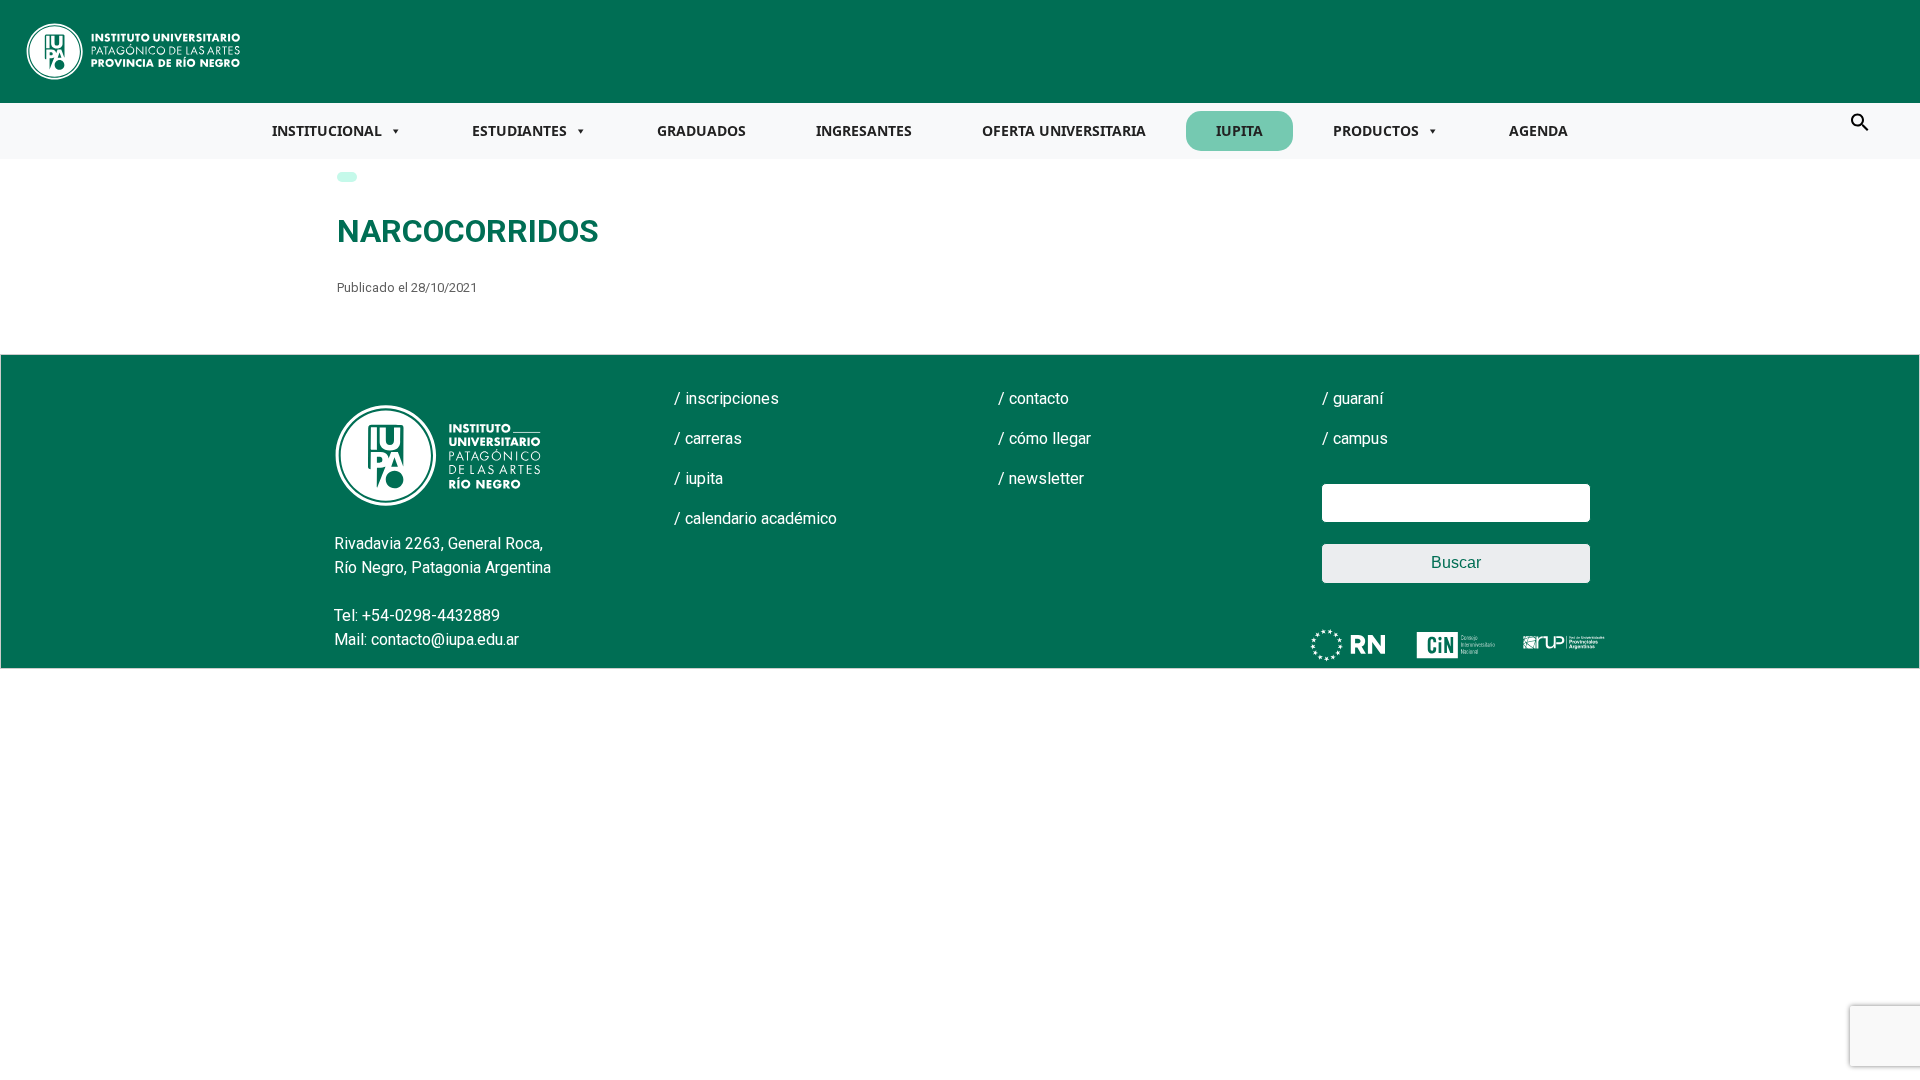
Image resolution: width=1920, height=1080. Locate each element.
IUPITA (1239, 130)
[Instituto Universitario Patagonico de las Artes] (134, 50)
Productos (1376, 130)
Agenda (1538, 130)
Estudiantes (519, 130)
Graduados (701, 130)
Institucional (327, 130)
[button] (1860, 121)
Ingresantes (864, 130)
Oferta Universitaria (1064, 130)
